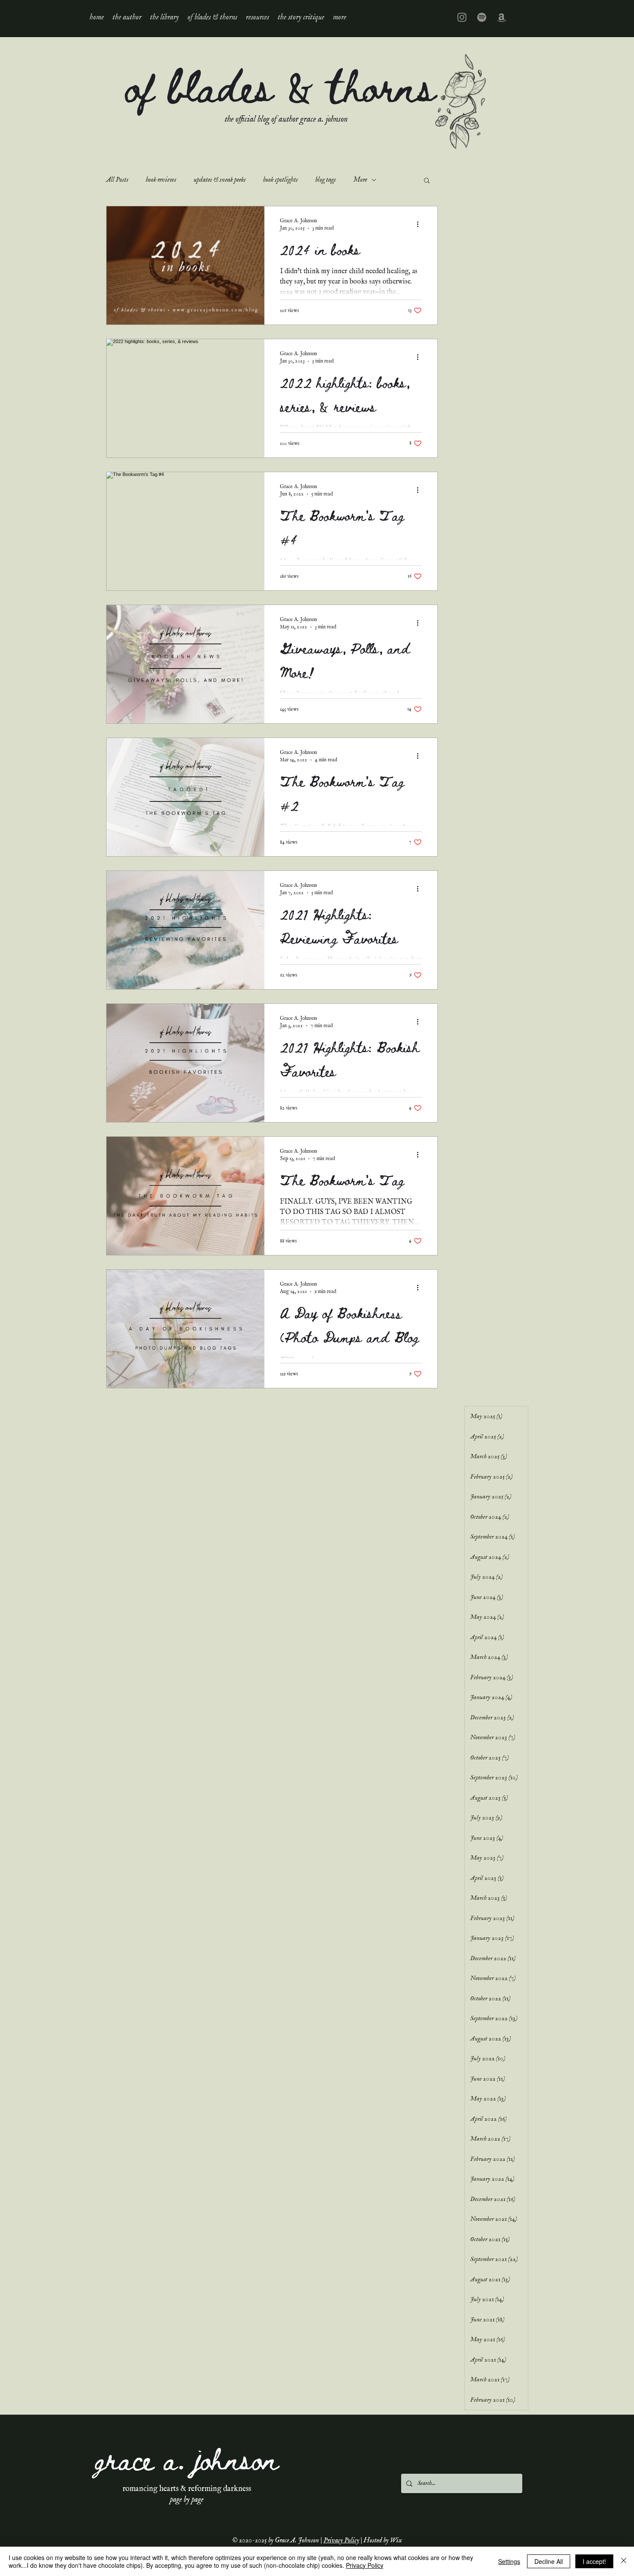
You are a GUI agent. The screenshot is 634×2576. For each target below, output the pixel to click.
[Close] (624, 2561)
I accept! (594, 2561)
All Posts (117, 180)
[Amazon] (502, 17)
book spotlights (281, 180)
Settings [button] (509, 2561)
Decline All (549, 2561)
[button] (165, 17)
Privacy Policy (341, 2541)
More (360, 180)
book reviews (161, 180)
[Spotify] (482, 17)
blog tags (326, 180)
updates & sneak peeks (220, 180)
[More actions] (421, 224)
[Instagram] (462, 17)
